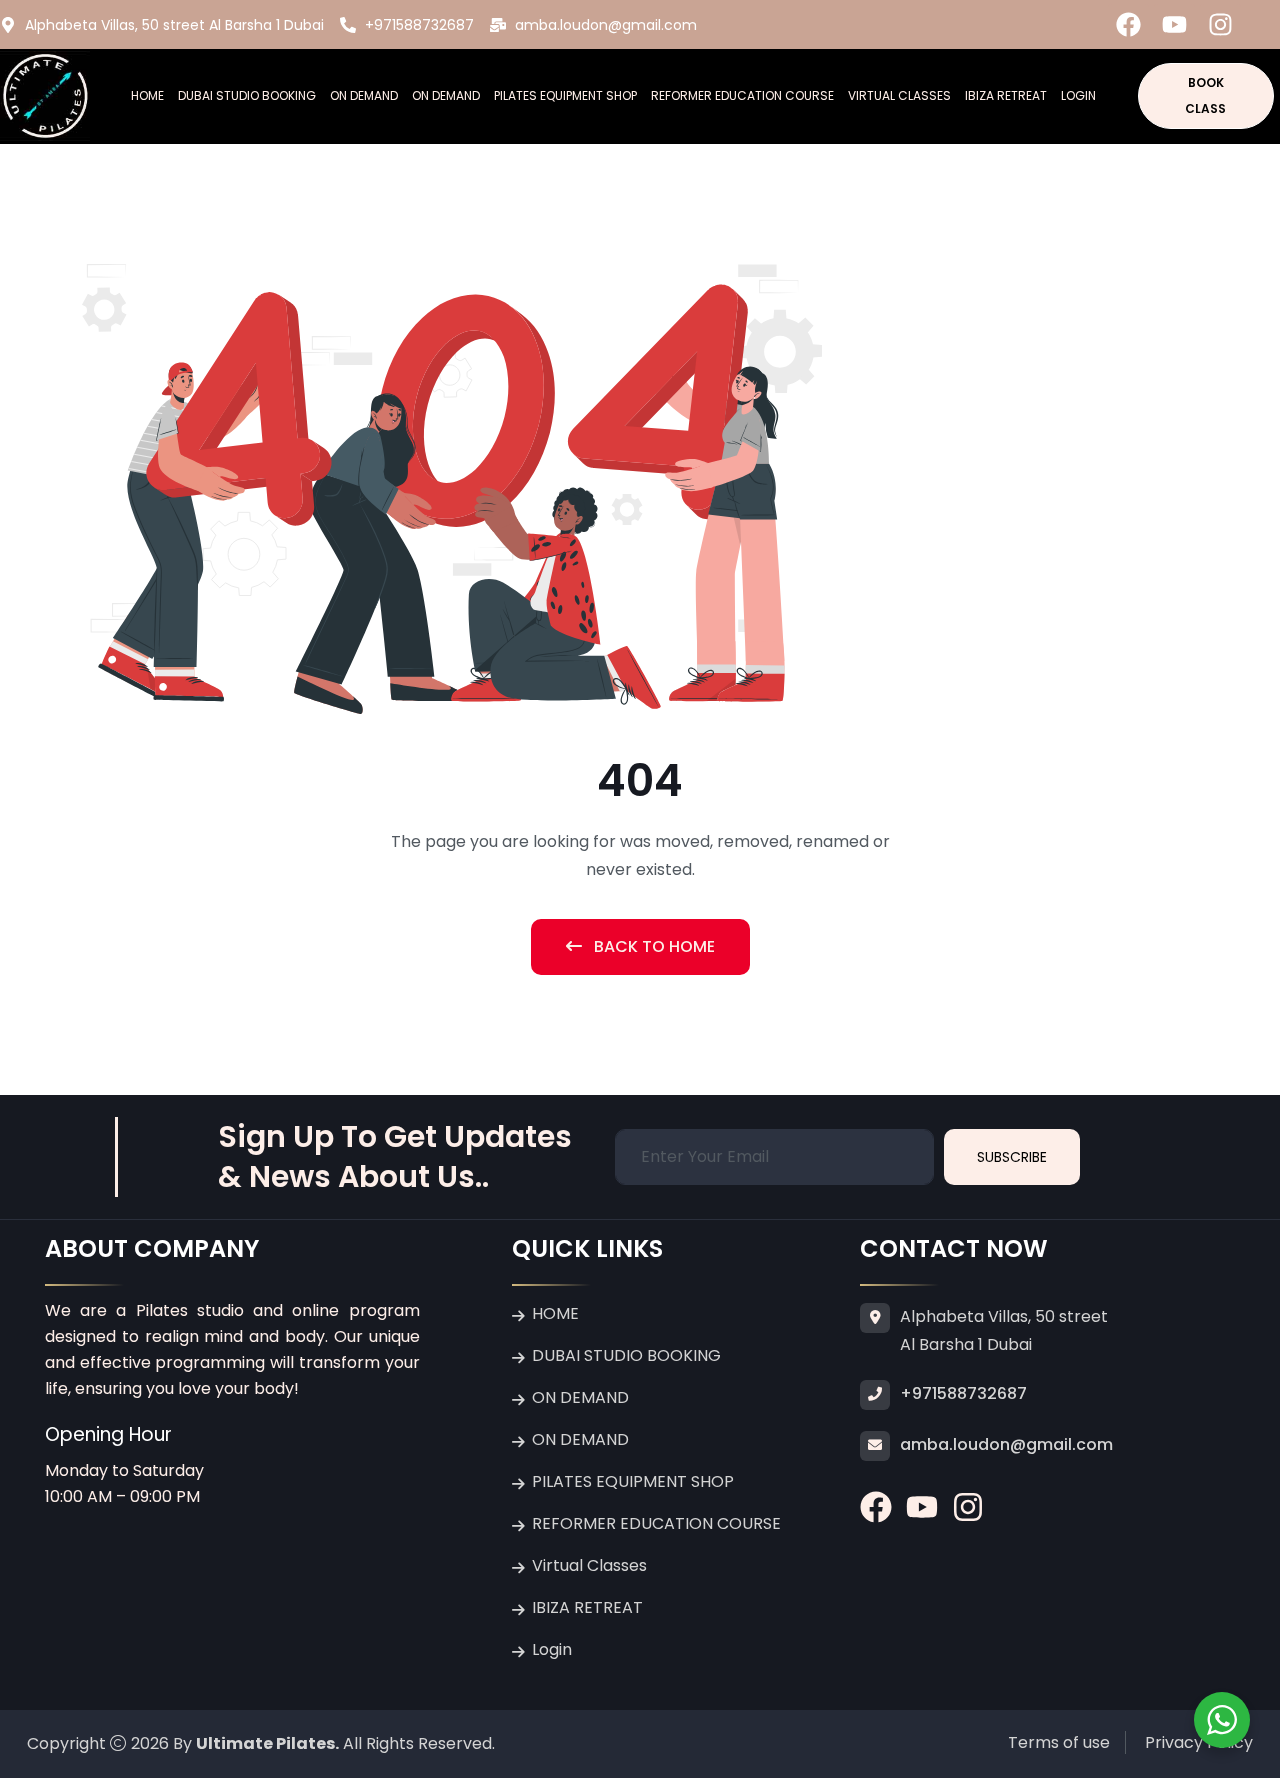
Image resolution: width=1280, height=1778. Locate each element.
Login (1078, 95)
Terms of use (1059, 1742)
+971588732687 (963, 1393)
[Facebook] (1128, 24)
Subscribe (1012, 1157)
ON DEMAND (364, 95)
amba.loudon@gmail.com (1006, 1444)
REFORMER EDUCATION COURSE (742, 95)
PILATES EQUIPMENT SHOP (565, 95)
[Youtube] (1174, 24)
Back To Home (652, 946)
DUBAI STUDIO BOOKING (247, 95)
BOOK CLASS (1205, 95)
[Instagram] (1220, 24)
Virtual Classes (899, 95)
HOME (147, 95)
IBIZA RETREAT (1006, 95)
